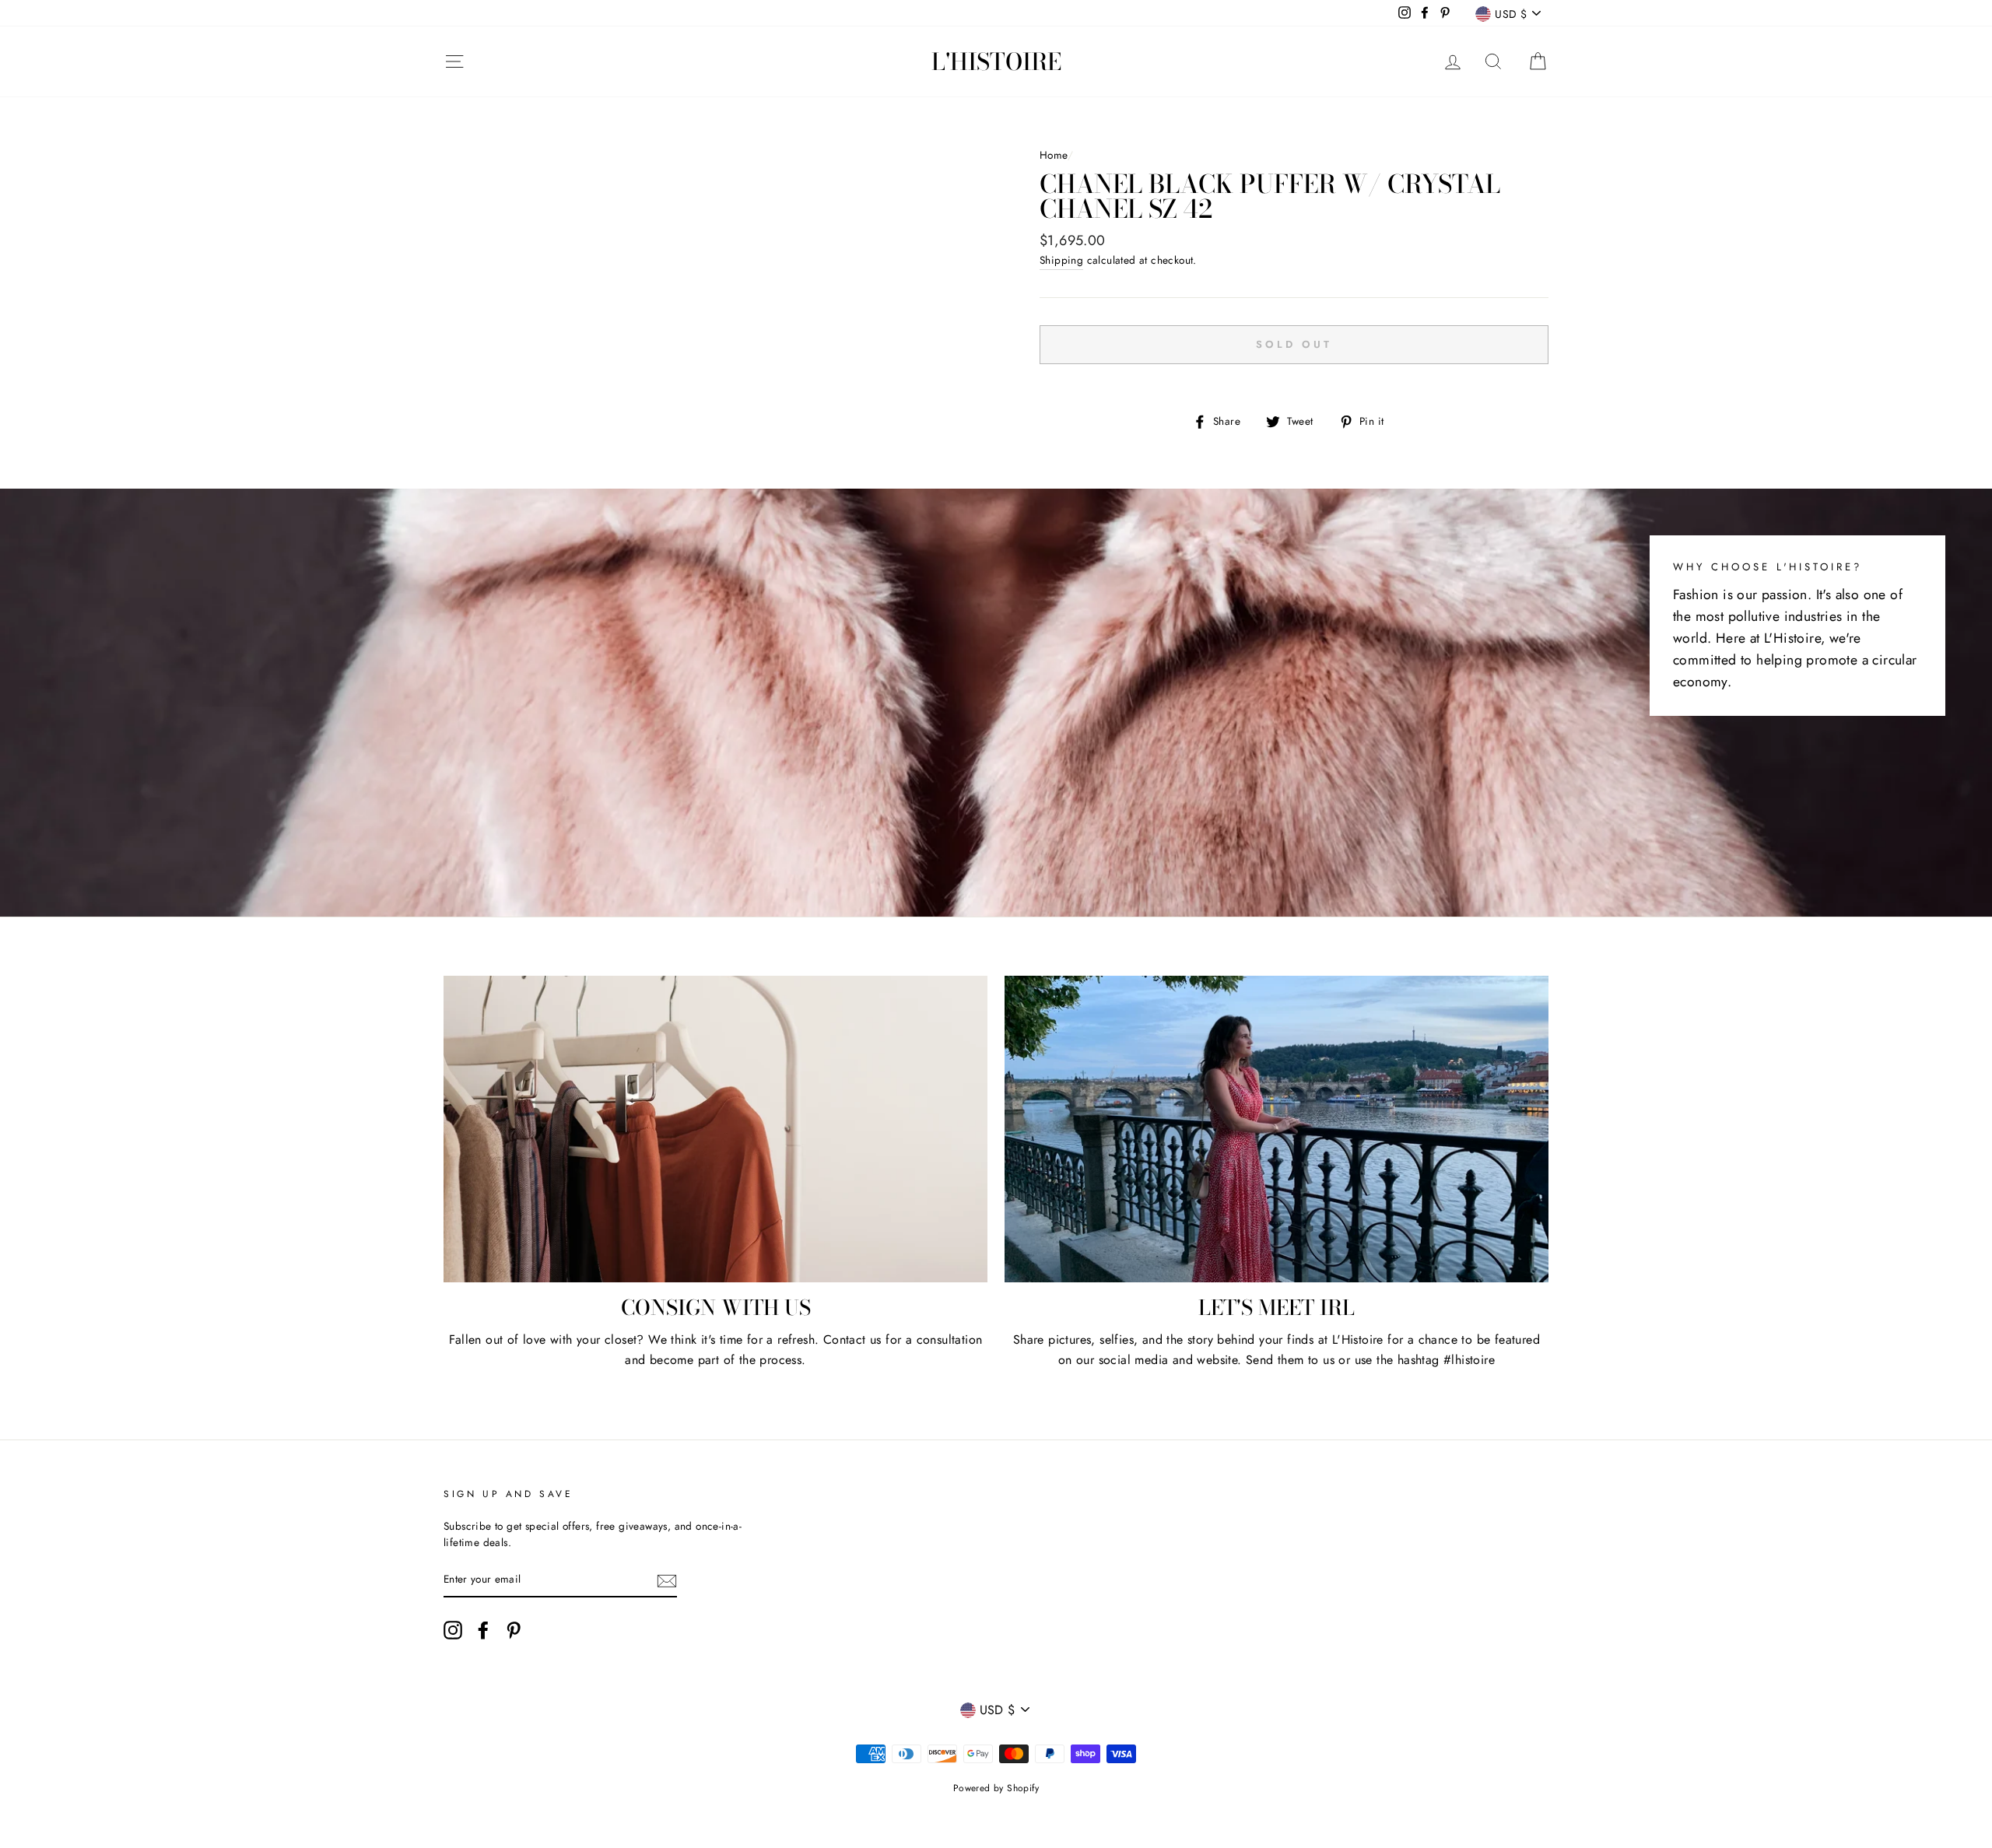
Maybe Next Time (996, 989)
